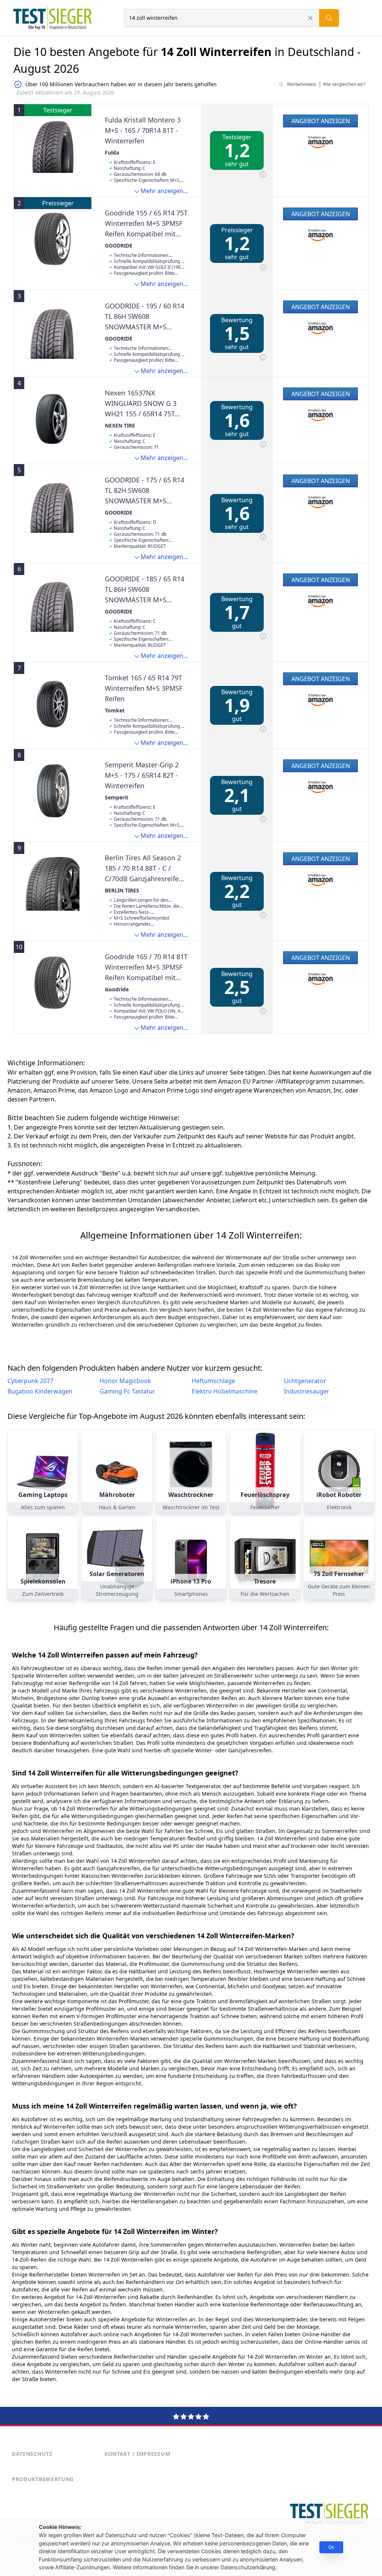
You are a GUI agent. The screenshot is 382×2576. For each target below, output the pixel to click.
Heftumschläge (213, 1381)
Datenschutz (32, 2454)
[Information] (263, 174)
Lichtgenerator (305, 1381)
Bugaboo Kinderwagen (40, 1391)
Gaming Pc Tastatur (127, 1391)
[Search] (329, 18)
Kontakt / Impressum (137, 2454)
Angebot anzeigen (321, 121)
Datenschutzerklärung (248, 2567)
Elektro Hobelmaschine (225, 1391)
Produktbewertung (43, 2479)
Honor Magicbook (125, 1381)
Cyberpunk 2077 (30, 1381)
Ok (331, 2547)
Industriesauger (307, 1391)
